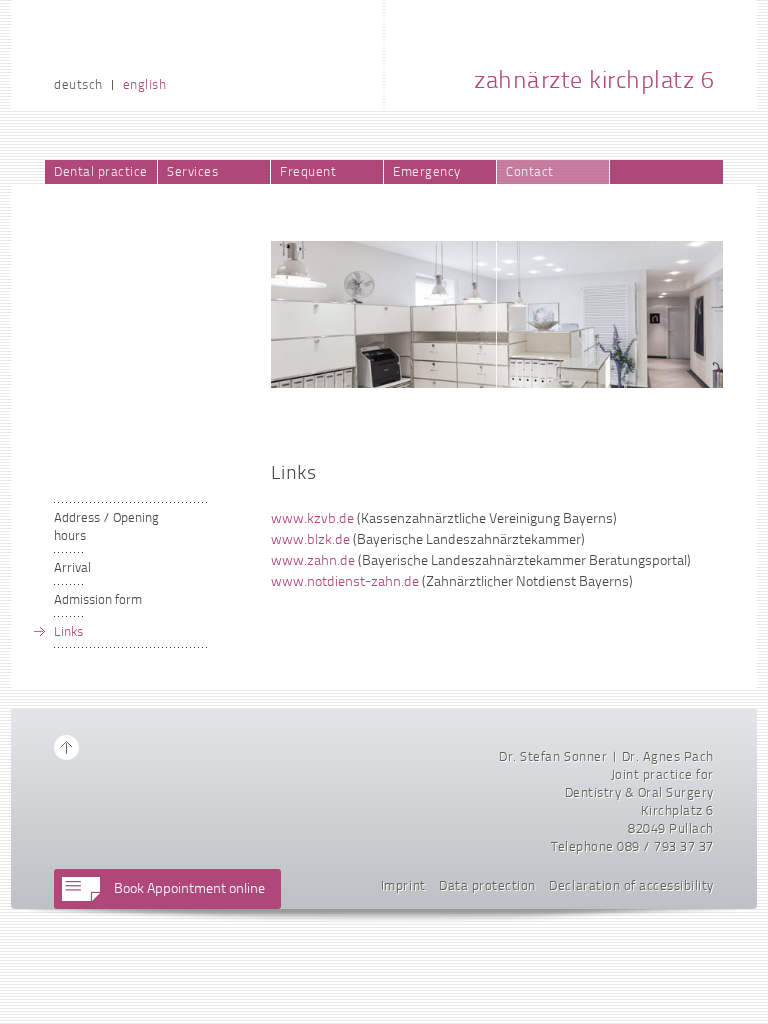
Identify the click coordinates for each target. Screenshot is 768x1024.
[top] (66, 747)
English (145, 85)
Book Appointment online (189, 889)
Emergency (427, 172)
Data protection (487, 886)
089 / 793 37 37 (665, 847)
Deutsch (78, 85)
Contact (530, 172)
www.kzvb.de (312, 519)
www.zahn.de (313, 561)
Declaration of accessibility (631, 886)
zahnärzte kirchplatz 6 (594, 82)
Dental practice (101, 172)
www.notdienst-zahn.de (345, 582)
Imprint (403, 886)
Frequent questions (310, 175)
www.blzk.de (310, 540)
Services (192, 172)
